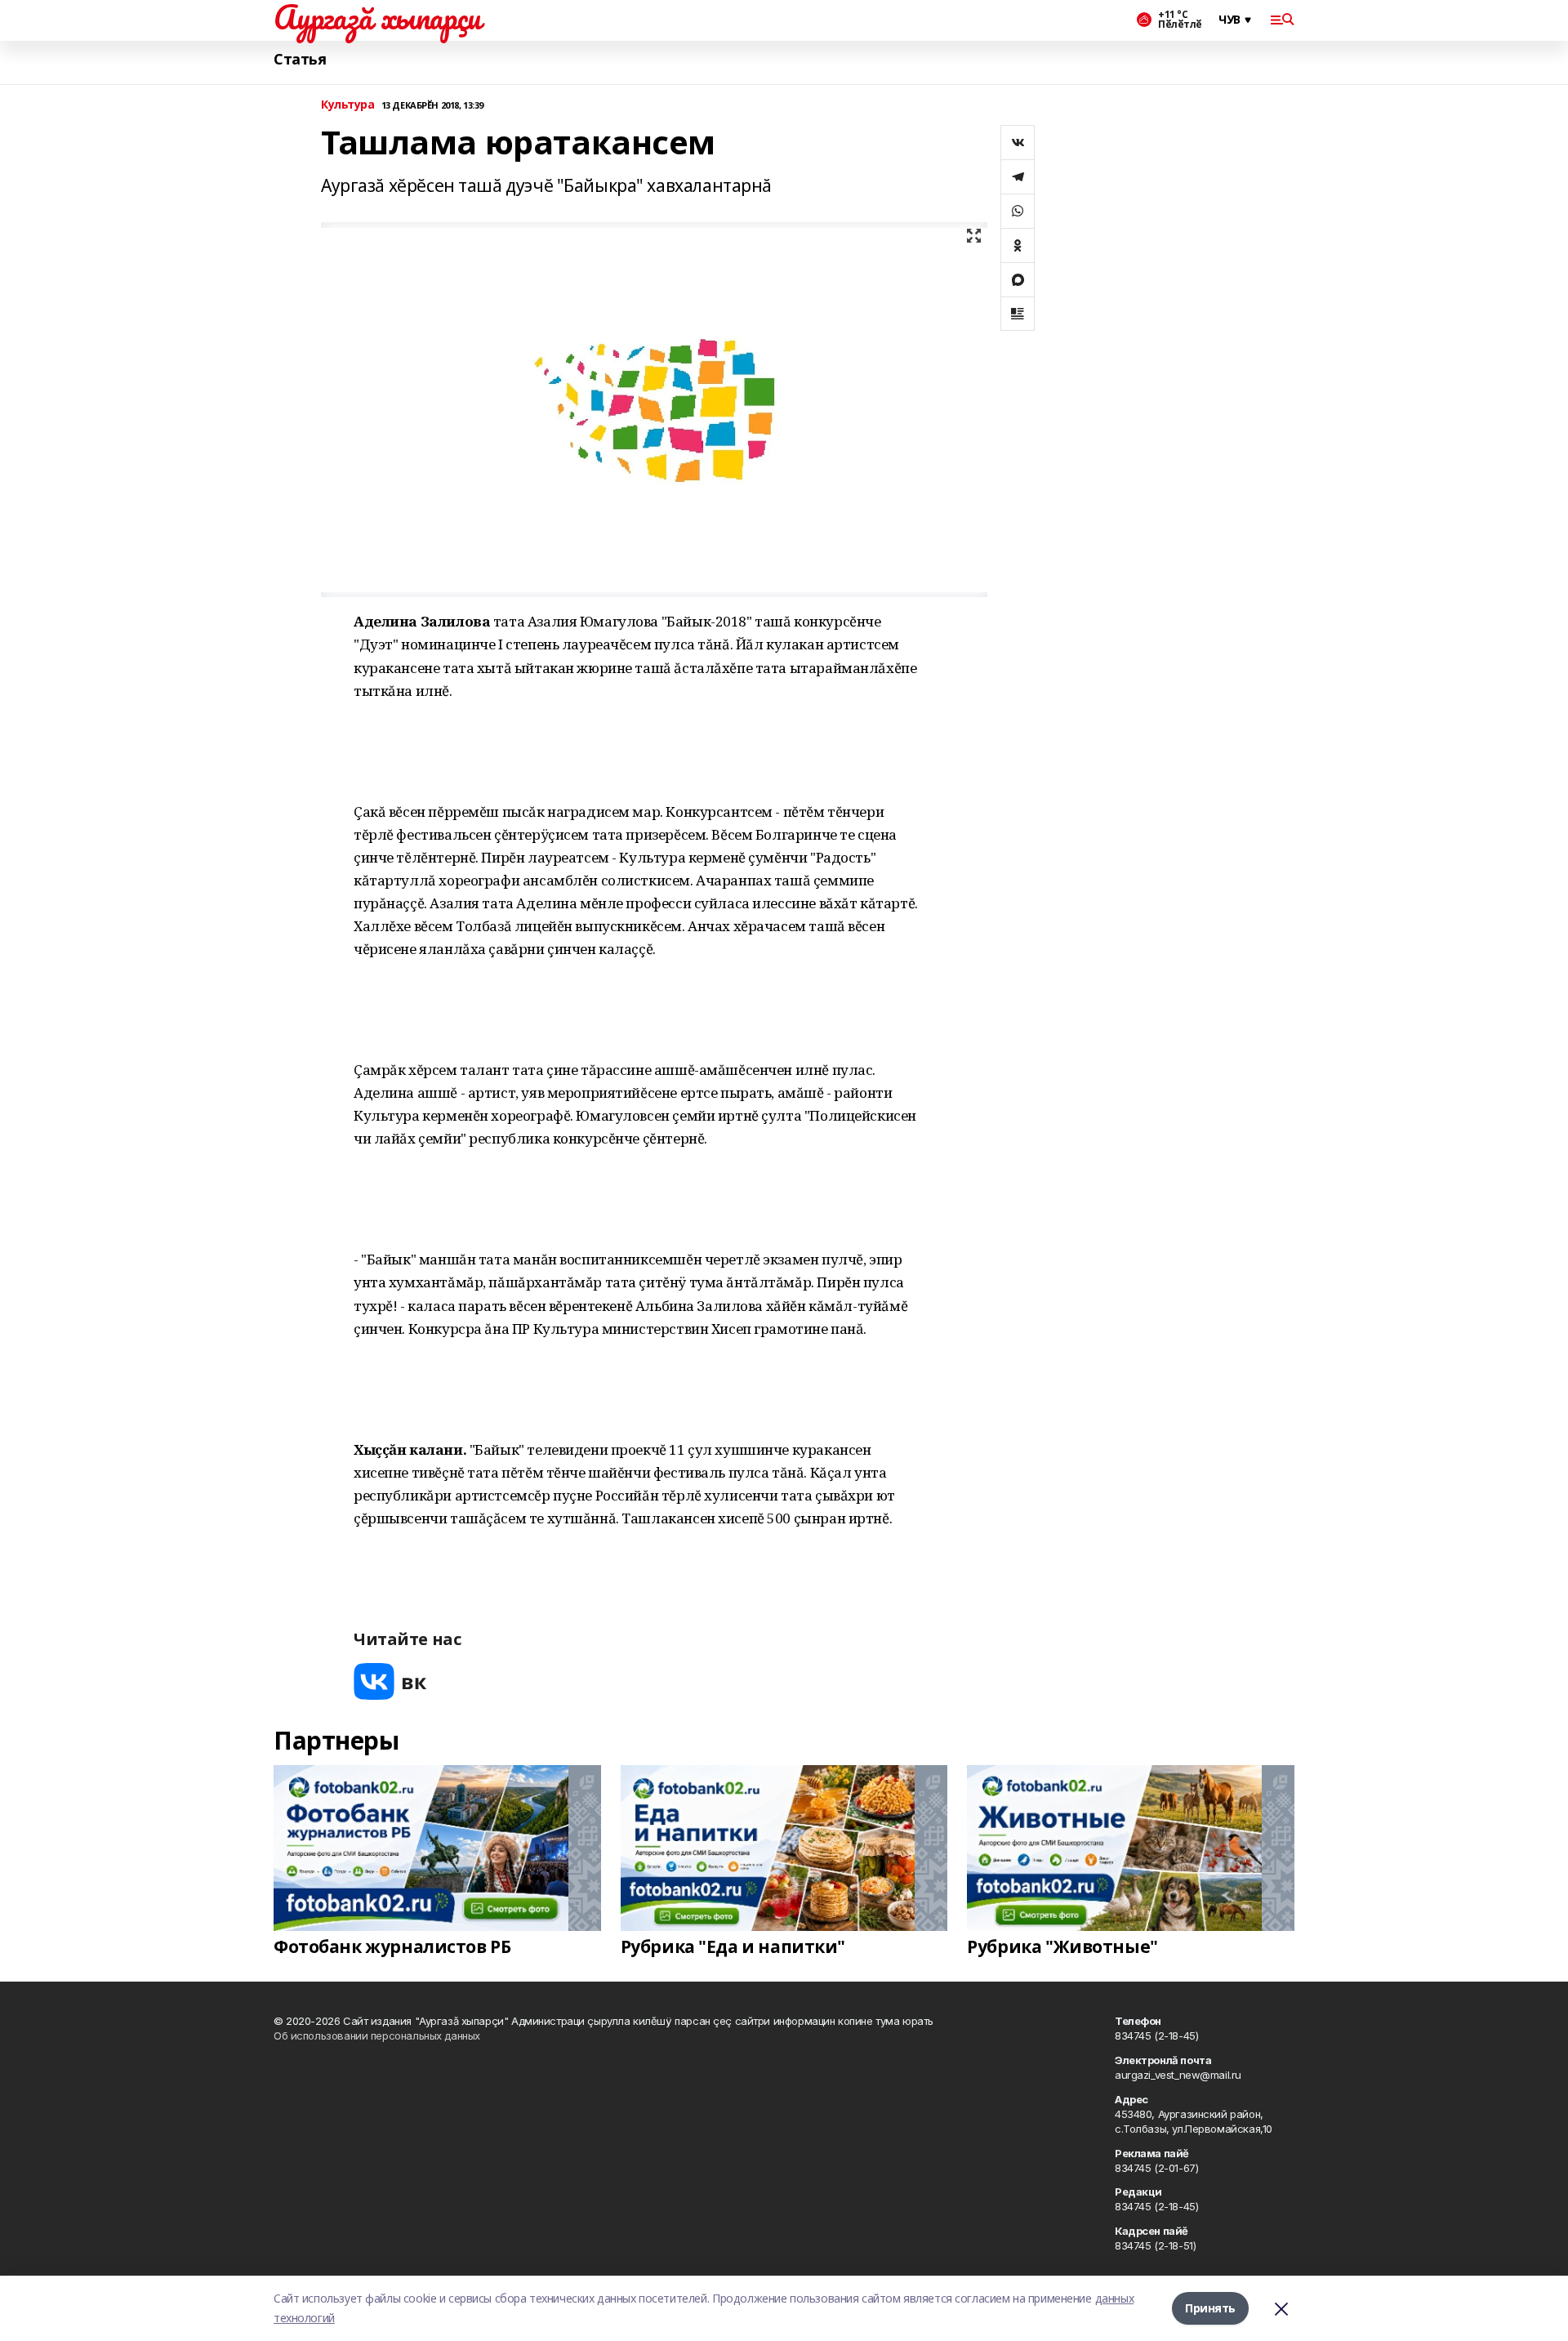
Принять (1210, 2308)
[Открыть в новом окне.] (390, 1681)
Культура (348, 105)
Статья (300, 59)
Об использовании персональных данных (377, 2036)
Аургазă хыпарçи (377, 17)
